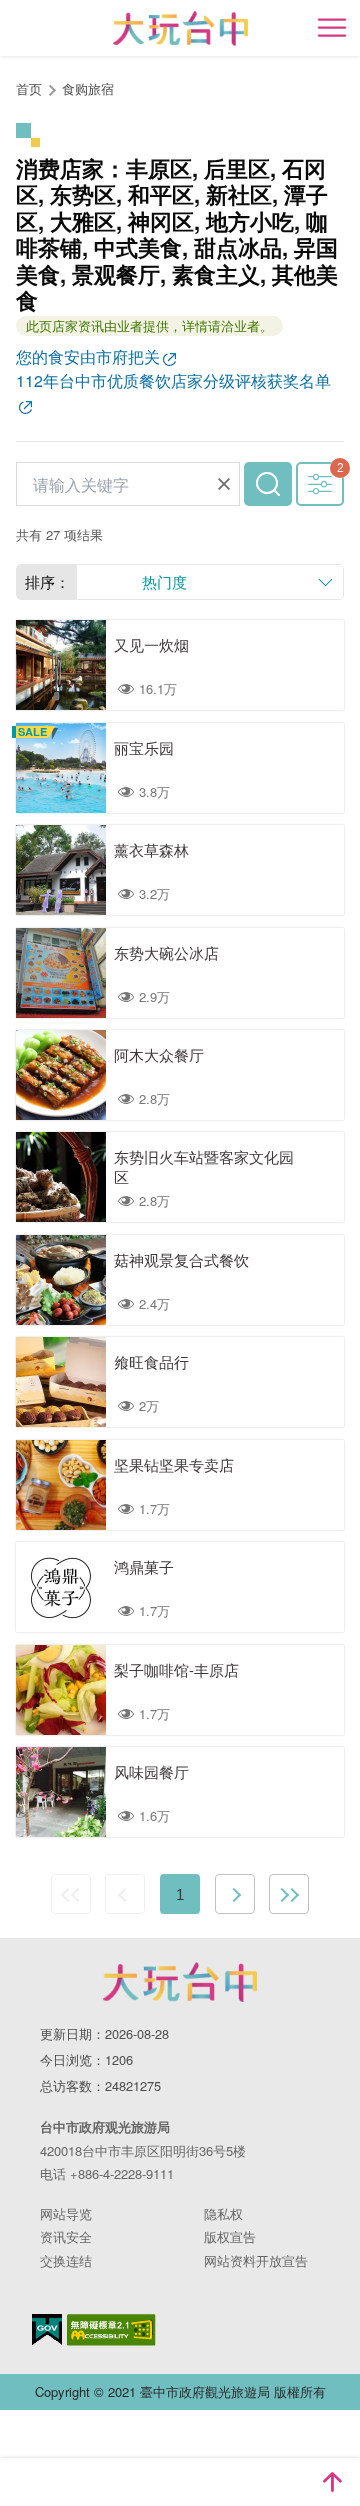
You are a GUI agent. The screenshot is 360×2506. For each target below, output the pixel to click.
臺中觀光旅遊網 (180, 28)
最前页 (71, 1894)
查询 (268, 484)
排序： (47, 581)
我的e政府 (47, 2329)
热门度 (164, 581)
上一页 (125, 1894)
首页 (29, 88)
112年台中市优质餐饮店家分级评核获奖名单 (173, 380)
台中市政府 (180, 1982)
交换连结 (66, 2260)
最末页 (289, 1894)
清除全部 (224, 484)
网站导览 (66, 2213)
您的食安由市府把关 (88, 356)
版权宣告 (230, 2236)
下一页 (235, 1894)
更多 (320, 484)
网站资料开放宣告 (256, 2260)
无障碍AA (111, 2330)
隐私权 (223, 2213)
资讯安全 (66, 2236)
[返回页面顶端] (332, 2482)
